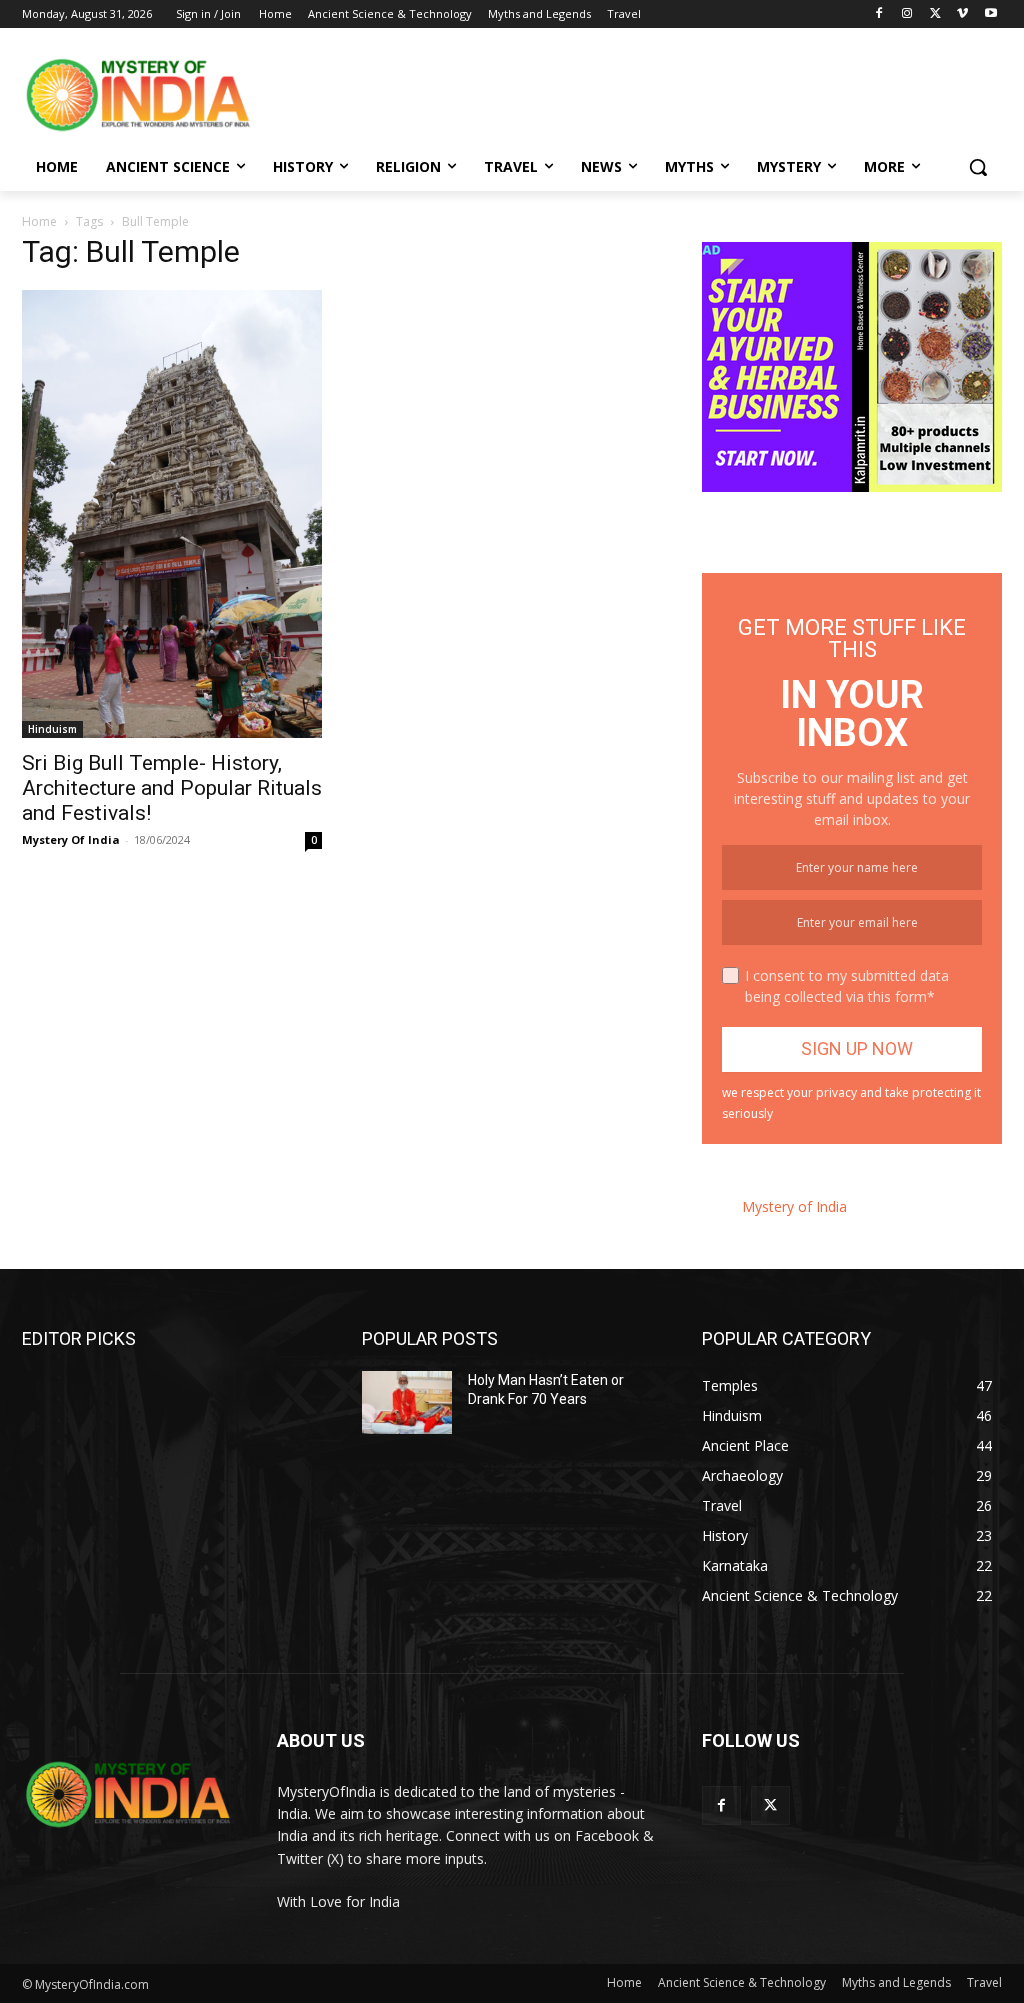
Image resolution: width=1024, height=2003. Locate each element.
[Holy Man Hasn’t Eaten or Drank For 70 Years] (407, 1402)
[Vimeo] (962, 14)
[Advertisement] (491, 92)
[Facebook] (879, 14)
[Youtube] (990, 14)
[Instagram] (907, 14)
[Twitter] (935, 14)
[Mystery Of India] (139, 95)
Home (39, 221)
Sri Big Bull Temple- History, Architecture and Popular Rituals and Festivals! (172, 788)
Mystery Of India (71, 839)
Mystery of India (794, 1206)
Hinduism (52, 729)
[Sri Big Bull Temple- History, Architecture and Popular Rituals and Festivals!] (172, 514)
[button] (978, 167)
